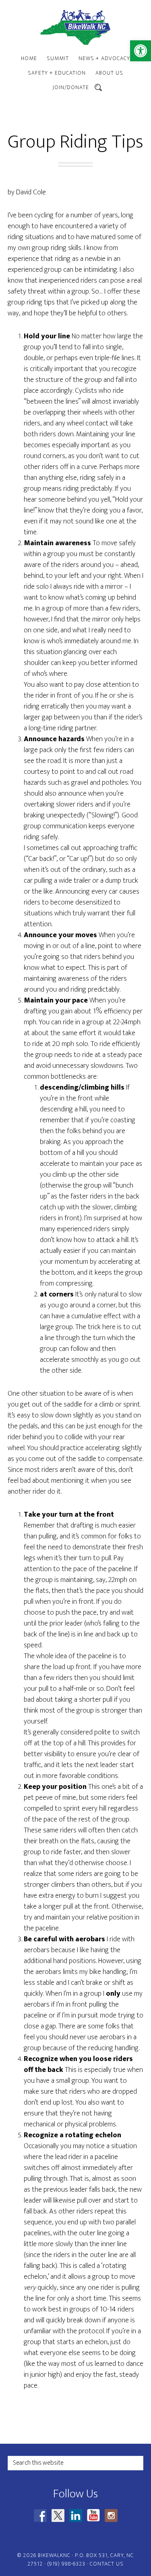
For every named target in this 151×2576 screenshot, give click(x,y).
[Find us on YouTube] (93, 2516)
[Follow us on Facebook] (40, 2516)
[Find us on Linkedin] (76, 2516)
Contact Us (107, 2564)
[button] (141, 51)
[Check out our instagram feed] (111, 2516)
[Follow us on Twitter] (58, 2516)
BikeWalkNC (76, 27)
